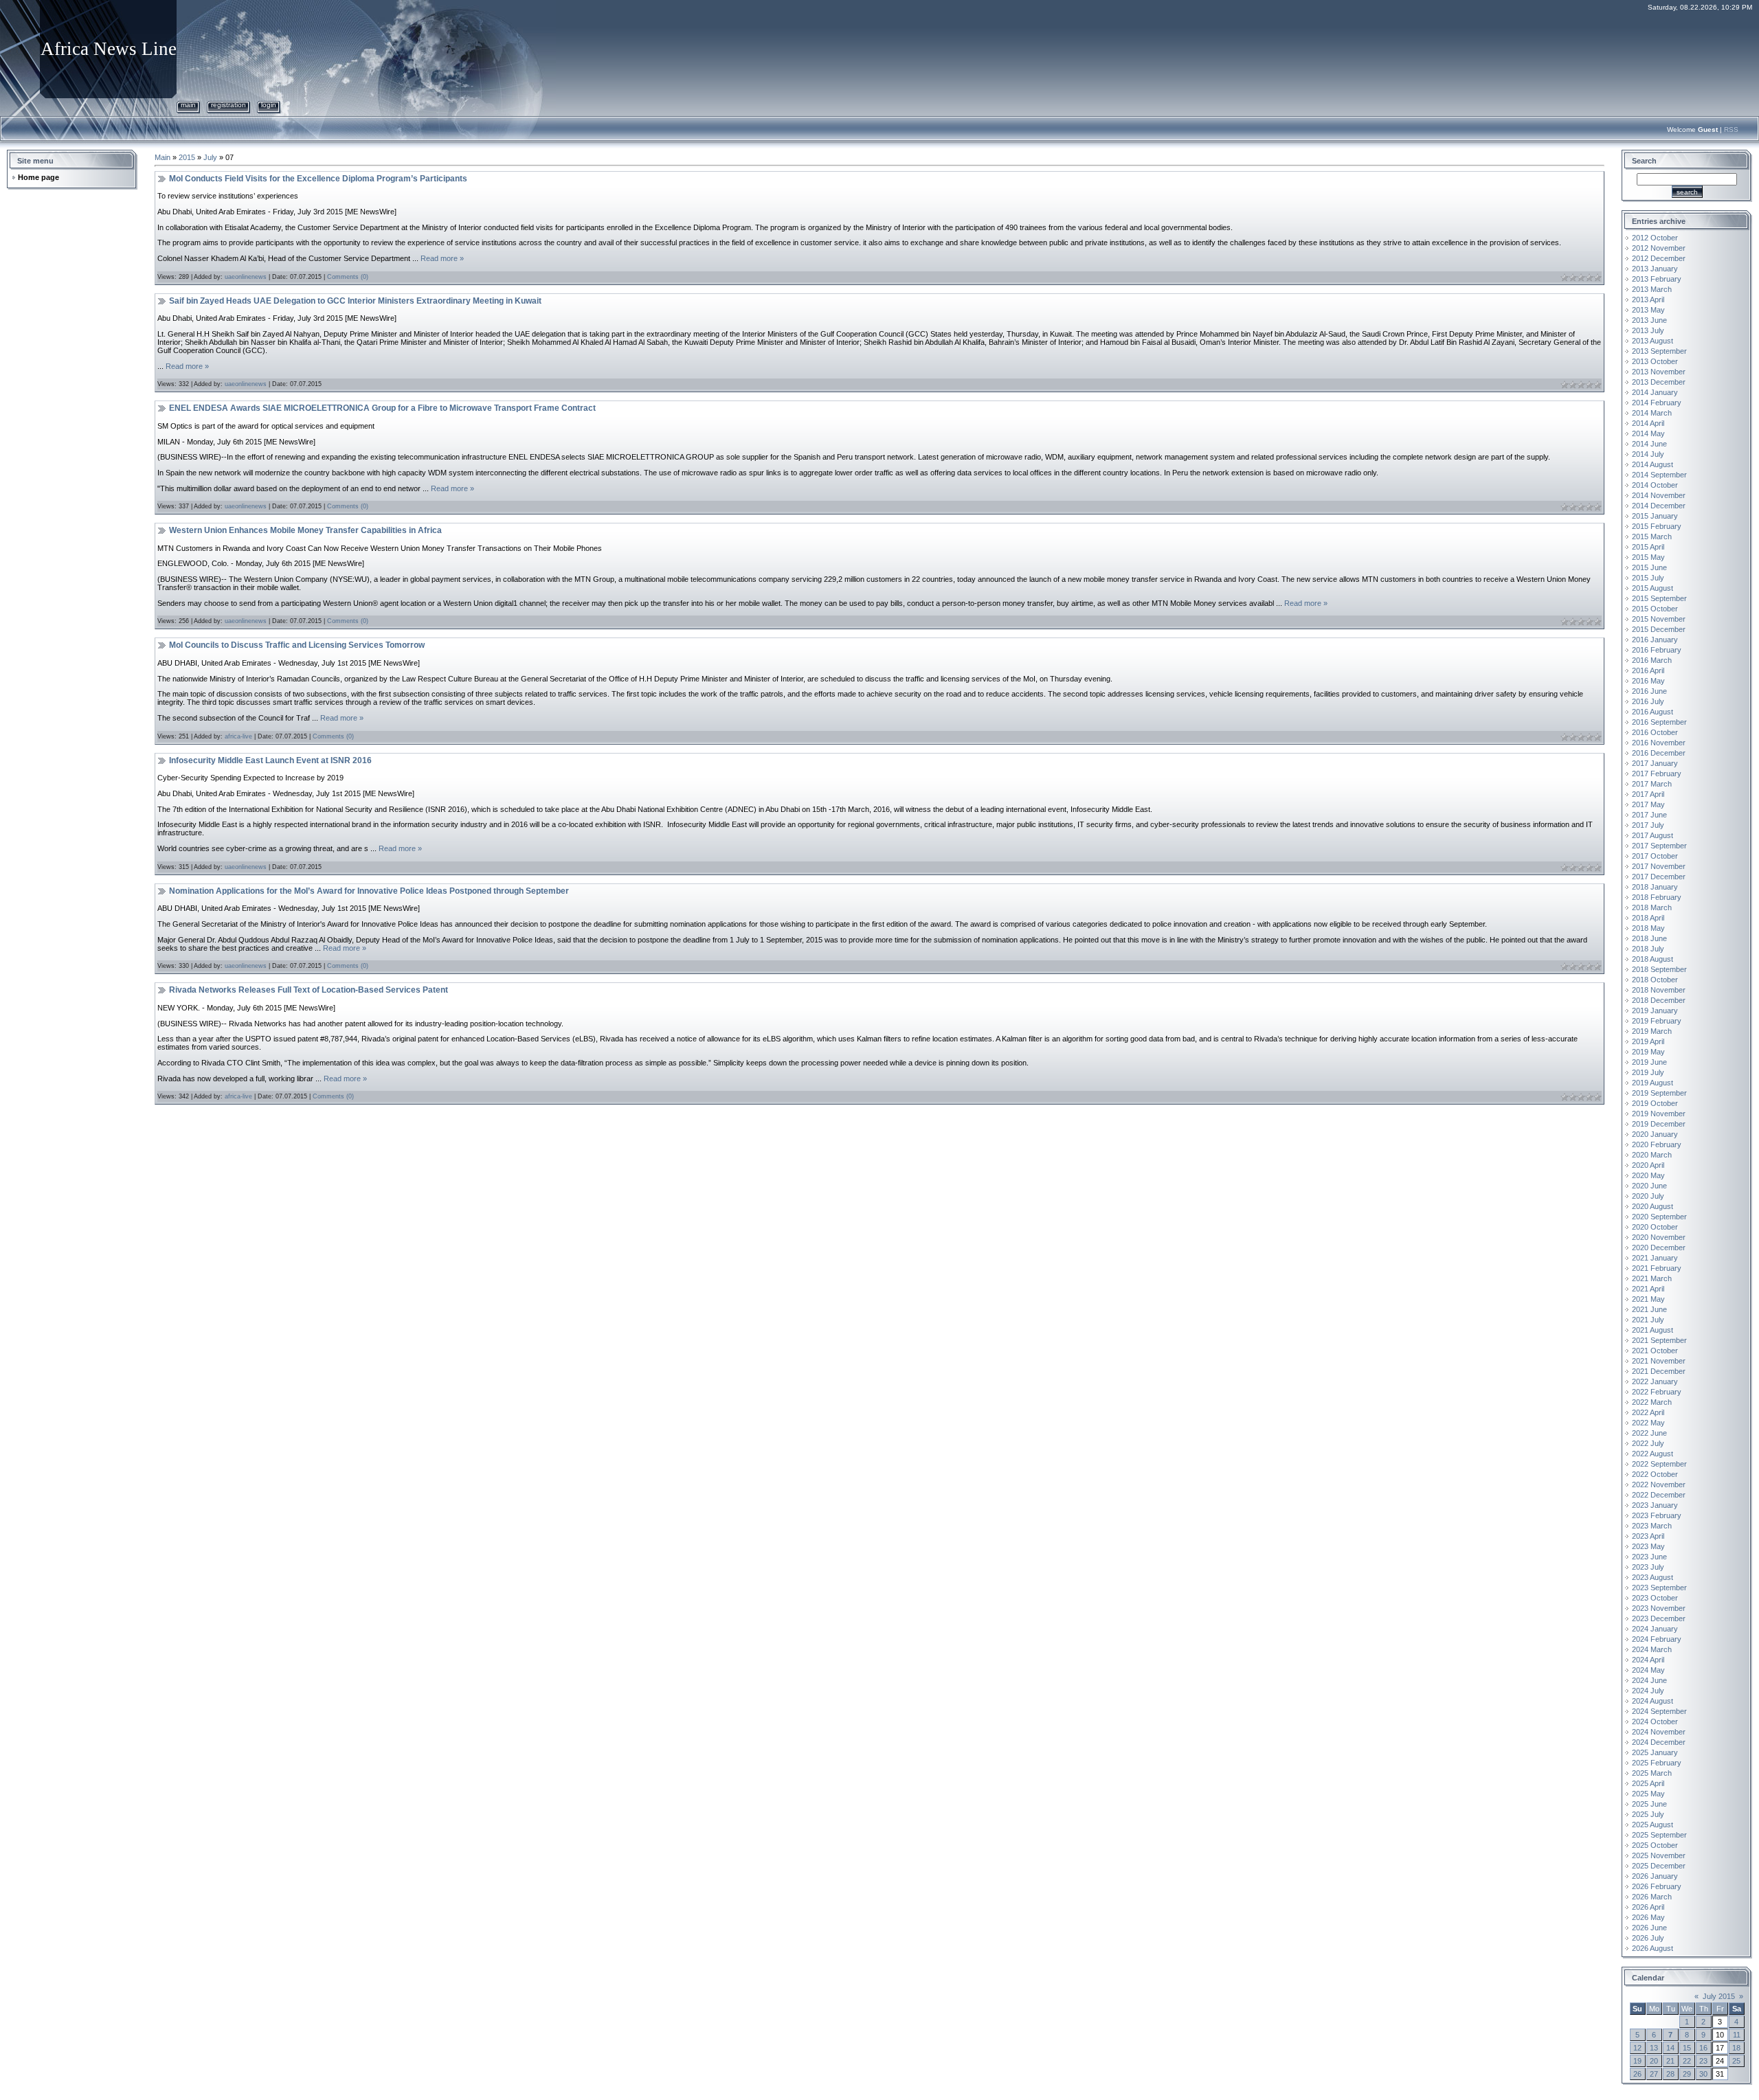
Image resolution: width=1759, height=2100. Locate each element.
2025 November (1659, 1855)
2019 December (1659, 1124)
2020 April (1648, 1165)
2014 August (1652, 464)
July (210, 157)
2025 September (1659, 1835)
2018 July (1648, 949)
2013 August (1652, 341)
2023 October (1655, 1598)
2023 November (1659, 1608)
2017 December (1659, 877)
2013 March (1652, 289)
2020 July (1648, 1196)
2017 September (1659, 846)
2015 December (1659, 629)
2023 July (1648, 1567)
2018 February (1657, 897)
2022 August (1652, 1454)
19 (1637, 2061)
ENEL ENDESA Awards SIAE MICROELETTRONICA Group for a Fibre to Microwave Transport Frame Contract (382, 408)
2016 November (1659, 743)
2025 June (1649, 1804)
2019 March (1652, 1031)
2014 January (1655, 392)
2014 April (1648, 423)
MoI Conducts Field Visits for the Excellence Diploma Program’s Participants (318, 179)
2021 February (1657, 1268)
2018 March (1652, 907)
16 (1703, 2048)
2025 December (1659, 1866)
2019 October (1655, 1103)
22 (1687, 2061)
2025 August (1652, 1825)
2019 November (1659, 1114)
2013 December (1659, 382)
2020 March (1652, 1155)
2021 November (1659, 1361)
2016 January (1655, 640)
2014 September (1659, 475)
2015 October (1655, 609)
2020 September (1659, 1217)
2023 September (1659, 1588)
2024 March (1652, 1649)
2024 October (1655, 1721)
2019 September (1659, 1093)
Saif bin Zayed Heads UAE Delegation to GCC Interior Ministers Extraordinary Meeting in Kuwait (355, 301)
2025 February (1657, 1763)
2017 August (1652, 835)
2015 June (1649, 567)
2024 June (1649, 1680)
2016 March (1652, 660)
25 (1736, 2061)
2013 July (1648, 330)
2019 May (1648, 1052)
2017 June (1649, 815)
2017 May (1648, 804)
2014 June (1649, 444)
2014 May (1648, 433)
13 (1654, 2048)
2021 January (1655, 1258)
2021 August (1652, 1330)
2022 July (1648, 1443)
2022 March (1652, 1402)
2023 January (1655, 1505)
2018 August (1652, 959)
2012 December (1659, 258)
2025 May (1648, 1794)
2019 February (1657, 1021)
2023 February (1657, 1515)
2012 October (1655, 238)
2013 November (1659, 372)
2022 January (1655, 1381)
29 (1687, 2074)
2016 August (1652, 712)
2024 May (1648, 1670)
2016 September (1659, 722)
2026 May (1648, 1917)
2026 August (1652, 1948)
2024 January (1655, 1629)
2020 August (1652, 1206)
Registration (228, 105)
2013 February (1657, 279)
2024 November (1659, 1732)
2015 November (1659, 619)
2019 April (1648, 1041)
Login (269, 105)
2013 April (1648, 300)
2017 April (1648, 794)
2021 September (1659, 1340)
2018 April (1648, 918)
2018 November (1659, 990)
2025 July (1648, 1814)
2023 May (1648, 1546)
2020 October (1655, 1227)
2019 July (1648, 1072)
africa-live (238, 736)
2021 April (1648, 1289)
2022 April (1648, 1412)
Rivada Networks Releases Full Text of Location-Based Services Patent (309, 990)
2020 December (1659, 1247)
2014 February (1657, 403)
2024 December (1659, 1742)
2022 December (1659, 1495)
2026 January (1655, 1876)
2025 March (1652, 1773)
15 (1687, 2048)
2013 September (1659, 351)
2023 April (1648, 1536)
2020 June (1649, 1186)
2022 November (1659, 1484)
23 (1703, 2061)
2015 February (1657, 526)
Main (188, 105)
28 (1670, 2074)
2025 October (1655, 1845)
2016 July (1648, 701)
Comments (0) (348, 277)
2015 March (1652, 537)
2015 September (1659, 598)
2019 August (1652, 1083)
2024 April (1648, 1660)
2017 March (1652, 784)
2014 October (1655, 485)
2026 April (1648, 1907)
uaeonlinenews (246, 277)
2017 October (1655, 856)
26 (1637, 2074)
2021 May (1648, 1299)
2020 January (1655, 1134)
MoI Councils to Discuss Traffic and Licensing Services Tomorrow (297, 645)
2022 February (1657, 1392)
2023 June (1649, 1557)
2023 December (1659, 1618)
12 (1637, 2048)
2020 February (1657, 1144)
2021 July (1648, 1320)
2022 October (1655, 1474)
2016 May (1648, 681)
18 (1736, 2048)
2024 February (1657, 1639)
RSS (1731, 129)
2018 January (1655, 887)
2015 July (1648, 578)
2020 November (1659, 1237)
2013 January (1655, 269)
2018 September (1659, 969)
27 (1654, 2074)
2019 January (1655, 1011)
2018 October (1655, 980)
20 (1654, 2061)
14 (1670, 2048)
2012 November (1659, 248)
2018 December (1659, 1000)
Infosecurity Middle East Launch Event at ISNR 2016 (270, 760)
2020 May (1648, 1175)
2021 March (1652, 1278)
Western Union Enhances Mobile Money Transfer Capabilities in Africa (305, 530)
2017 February (1657, 774)
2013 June (1649, 320)
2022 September (1659, 1464)
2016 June (1649, 691)
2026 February (1657, 1886)
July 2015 (1719, 1996)
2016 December (1659, 753)
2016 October (1655, 732)
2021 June (1649, 1309)
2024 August (1652, 1701)
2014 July (1648, 454)
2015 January (1655, 516)
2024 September (1659, 1711)
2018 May (1648, 928)
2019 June (1649, 1062)
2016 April (1648, 670)
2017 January (1655, 763)
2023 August (1652, 1577)
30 (1703, 2074)
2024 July (1648, 1691)
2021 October (1655, 1351)
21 (1670, 2061)
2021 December (1659, 1371)
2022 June (1649, 1433)
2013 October (1655, 361)
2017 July (1648, 825)
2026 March (1652, 1897)
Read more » (442, 258)
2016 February (1657, 650)
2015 (187, 157)
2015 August (1652, 588)
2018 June (1649, 938)
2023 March (1652, 1526)
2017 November (1659, 866)
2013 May (1648, 310)
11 (1737, 2035)
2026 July (1648, 1938)
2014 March (1652, 413)
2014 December (1659, 506)
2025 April (1648, 1783)
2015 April (1648, 547)
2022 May (1648, 1423)
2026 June (1649, 1928)
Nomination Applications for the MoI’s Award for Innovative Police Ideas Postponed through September (369, 891)
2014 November (1659, 495)
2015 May (1648, 557)
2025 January (1655, 1752)
